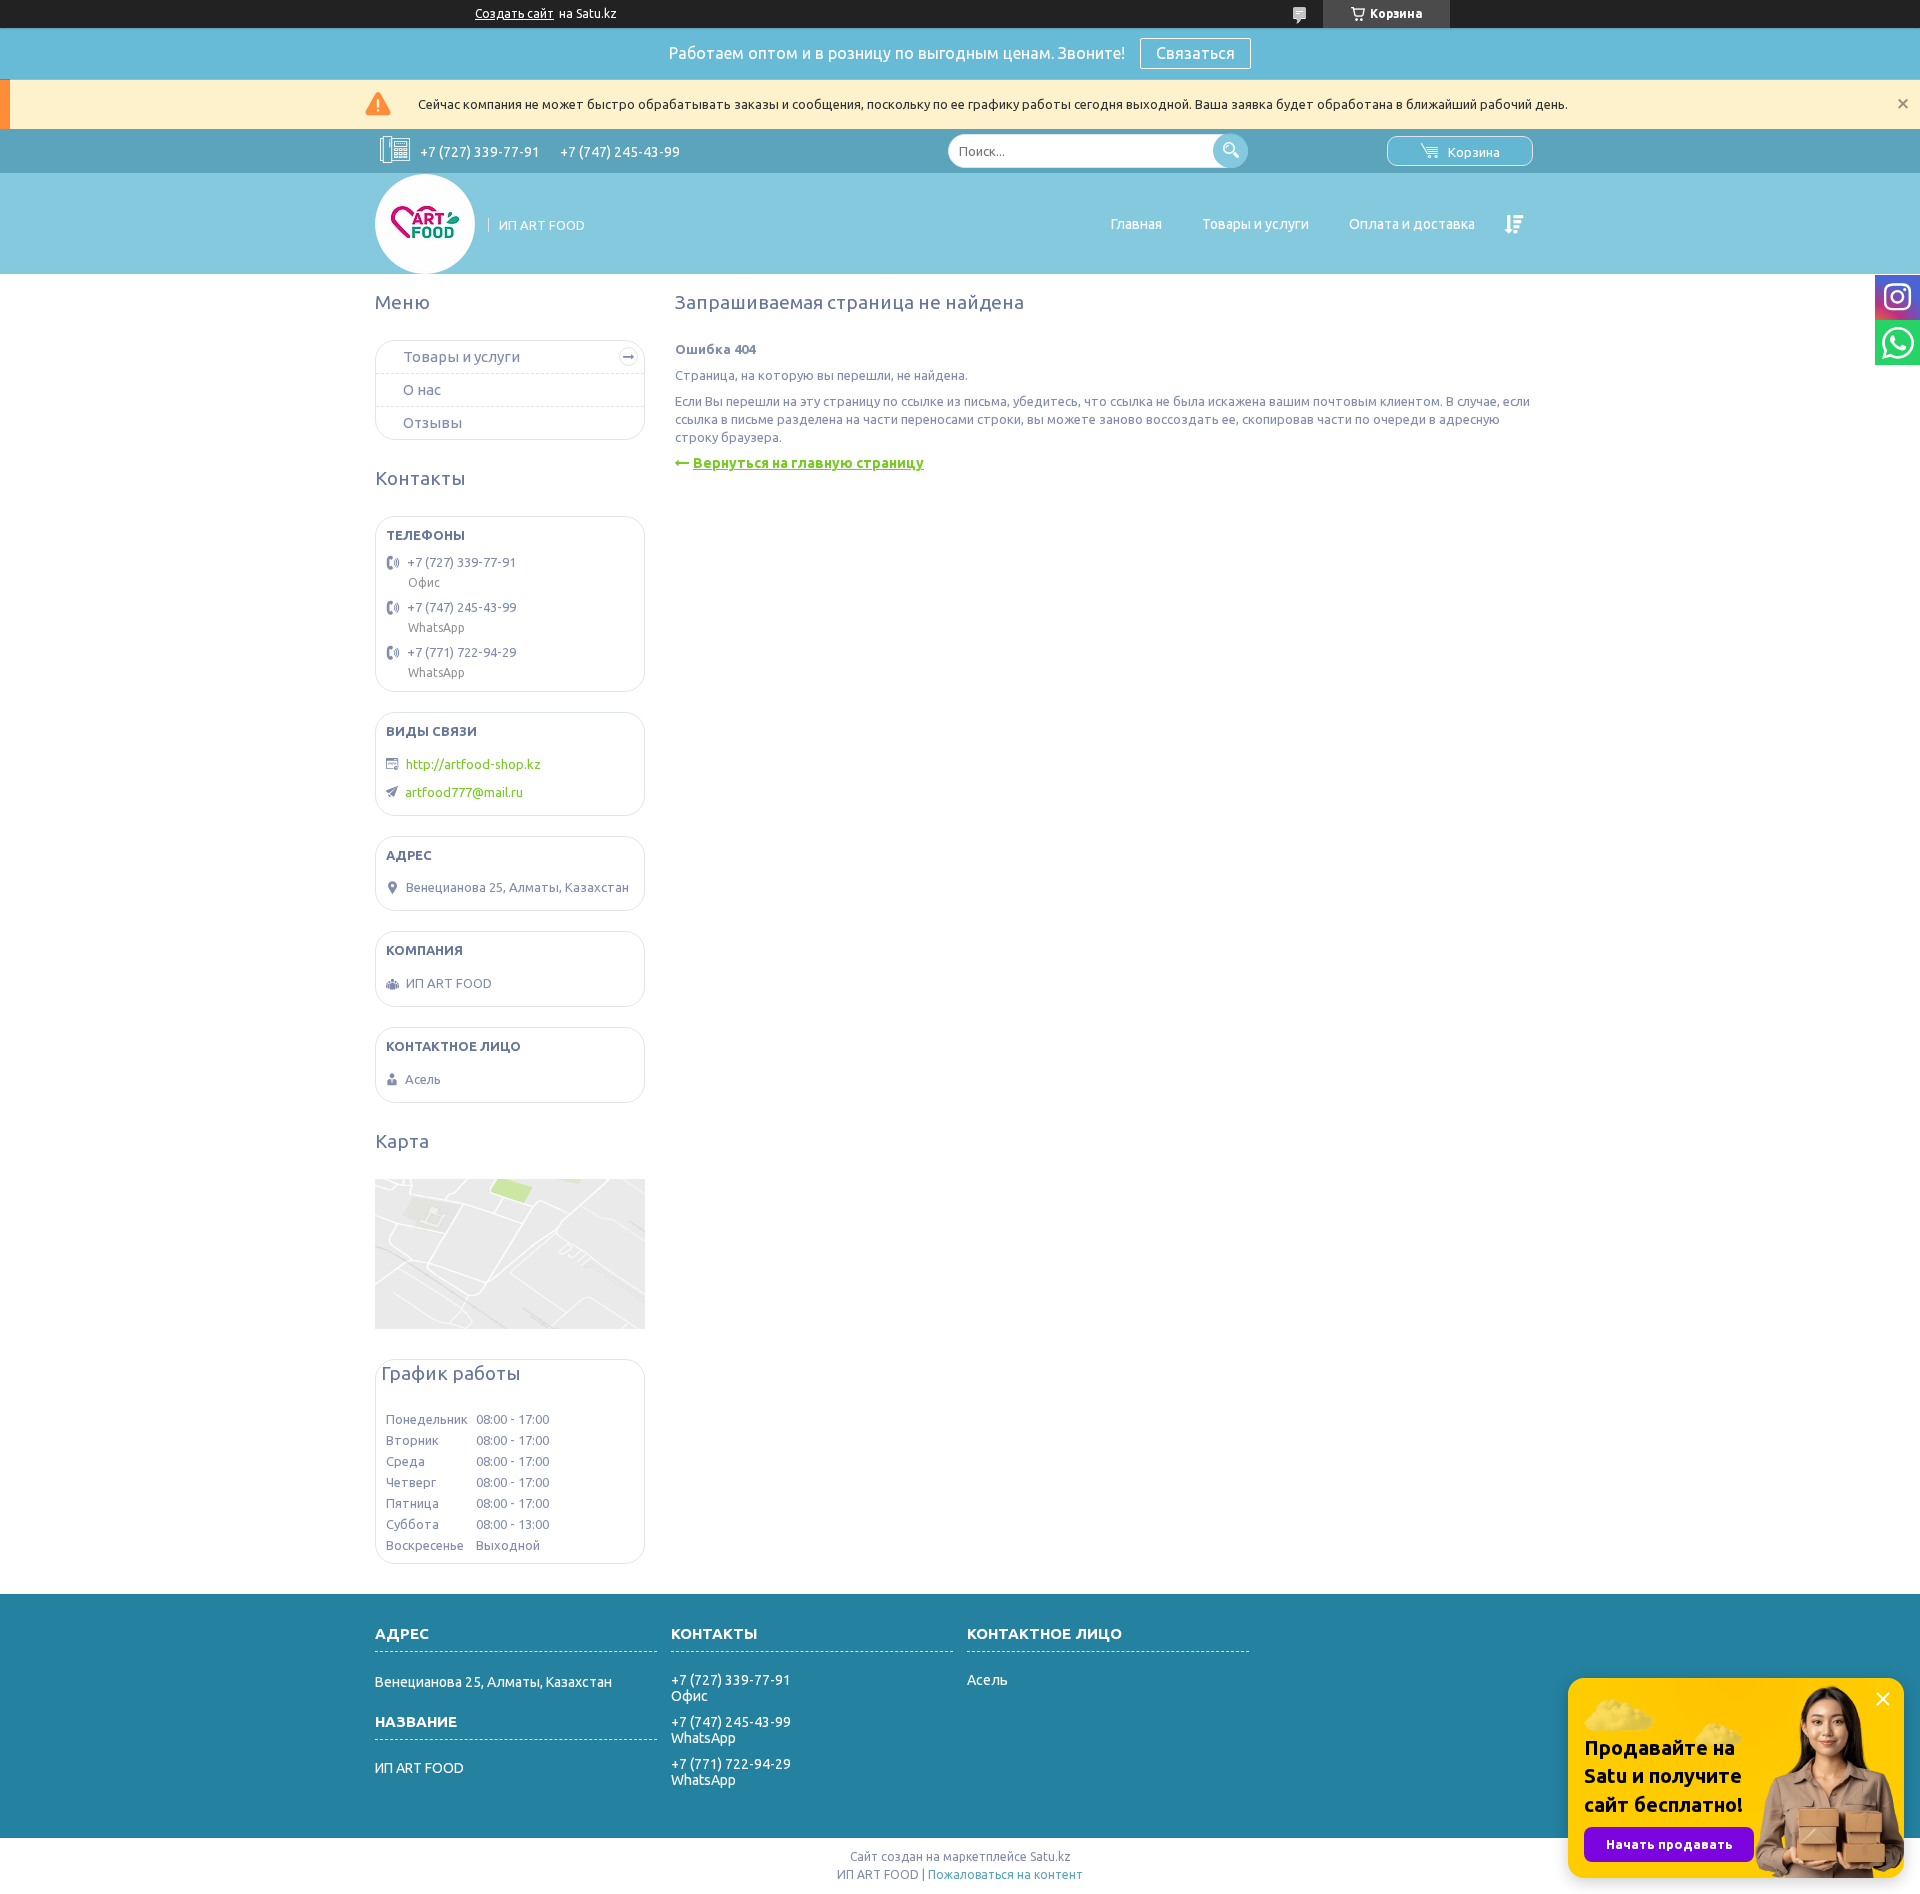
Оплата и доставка (1412, 224)
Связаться (1195, 53)
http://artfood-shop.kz (473, 764)
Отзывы (432, 422)
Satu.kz (1050, 1856)
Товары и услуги (1255, 224)
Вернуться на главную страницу (808, 463)
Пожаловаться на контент (1005, 1874)
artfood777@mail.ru (464, 792)
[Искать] (1230, 150)
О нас (422, 389)
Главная (1136, 224)
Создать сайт (514, 13)
